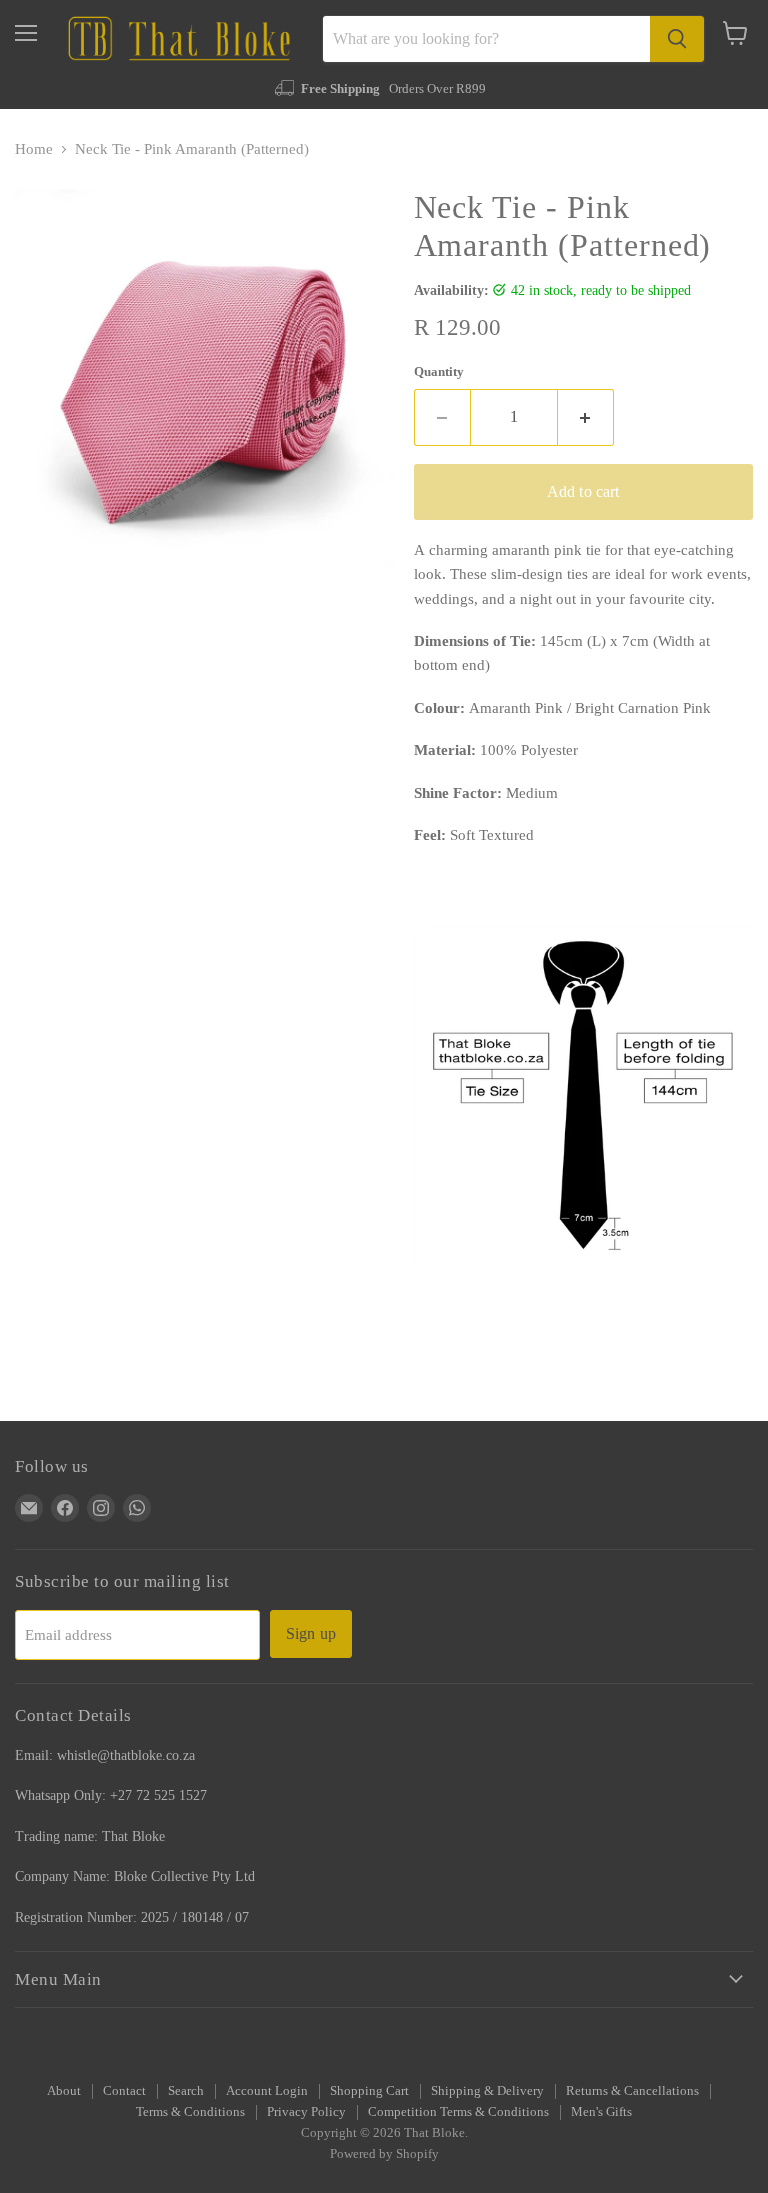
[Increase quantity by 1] (586, 417)
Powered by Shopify (384, 2153)
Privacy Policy (306, 2111)
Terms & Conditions (190, 2111)
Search (186, 2090)
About (64, 2090)
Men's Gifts (601, 2111)
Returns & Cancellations (632, 2090)
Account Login (267, 2090)
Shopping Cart (369, 2090)
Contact (124, 2090)
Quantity (439, 371)
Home (34, 149)
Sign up (311, 1633)
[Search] (677, 39)
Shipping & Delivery (487, 2090)
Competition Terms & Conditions (458, 2111)
